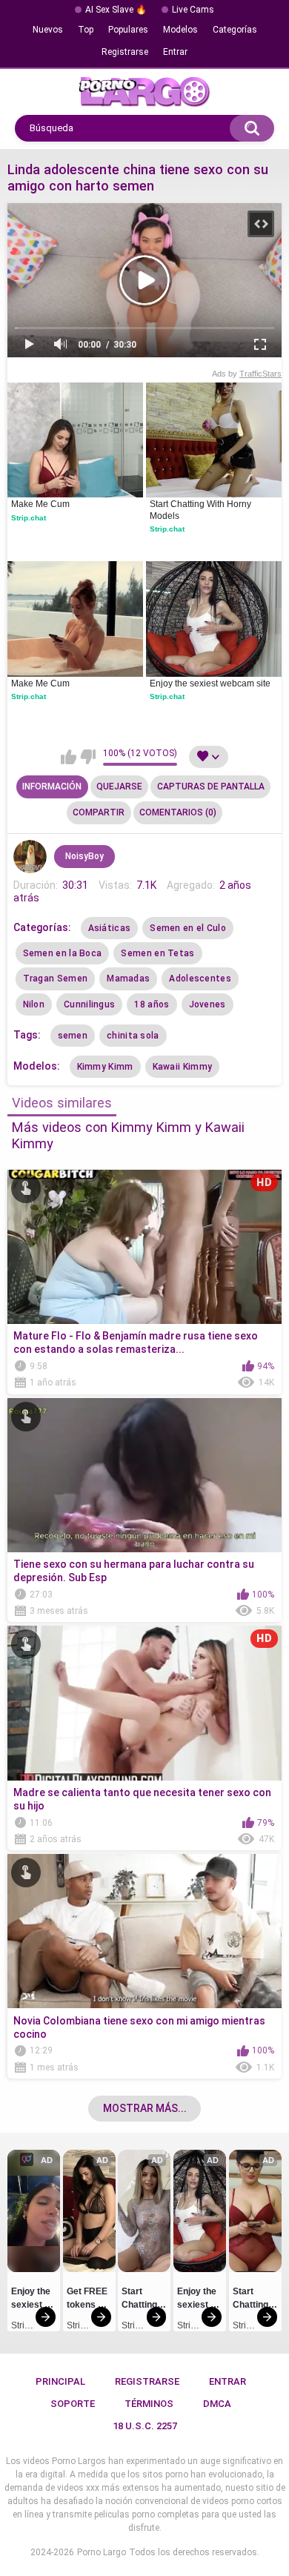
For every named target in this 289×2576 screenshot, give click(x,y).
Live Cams (193, 10)
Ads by (247, 374)
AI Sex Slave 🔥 (116, 10)
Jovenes (207, 1004)
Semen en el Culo (188, 928)
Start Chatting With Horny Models (202, 510)
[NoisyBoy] (30, 857)
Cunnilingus (89, 1004)
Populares (128, 30)
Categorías (235, 30)
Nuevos (48, 30)
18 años (152, 1004)
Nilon (34, 1004)
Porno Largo (102, 2552)
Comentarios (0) (178, 812)
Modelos (180, 30)
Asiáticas (110, 928)
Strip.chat (29, 518)
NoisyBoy (84, 856)
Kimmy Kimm (105, 1067)
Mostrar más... (145, 2108)
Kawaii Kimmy (183, 1067)
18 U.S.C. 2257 (145, 2426)
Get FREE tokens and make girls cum (89, 2300)
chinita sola (133, 1036)
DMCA (217, 2404)
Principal (60, 2381)
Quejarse (119, 787)
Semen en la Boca (63, 953)
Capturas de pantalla (211, 787)
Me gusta (69, 757)
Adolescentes (200, 979)
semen (73, 1036)
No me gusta (88, 757)
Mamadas (128, 979)
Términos (149, 2404)
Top (86, 30)
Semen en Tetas (157, 953)
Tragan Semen (56, 979)
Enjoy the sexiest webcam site (210, 683)
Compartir (99, 812)
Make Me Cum (40, 504)
